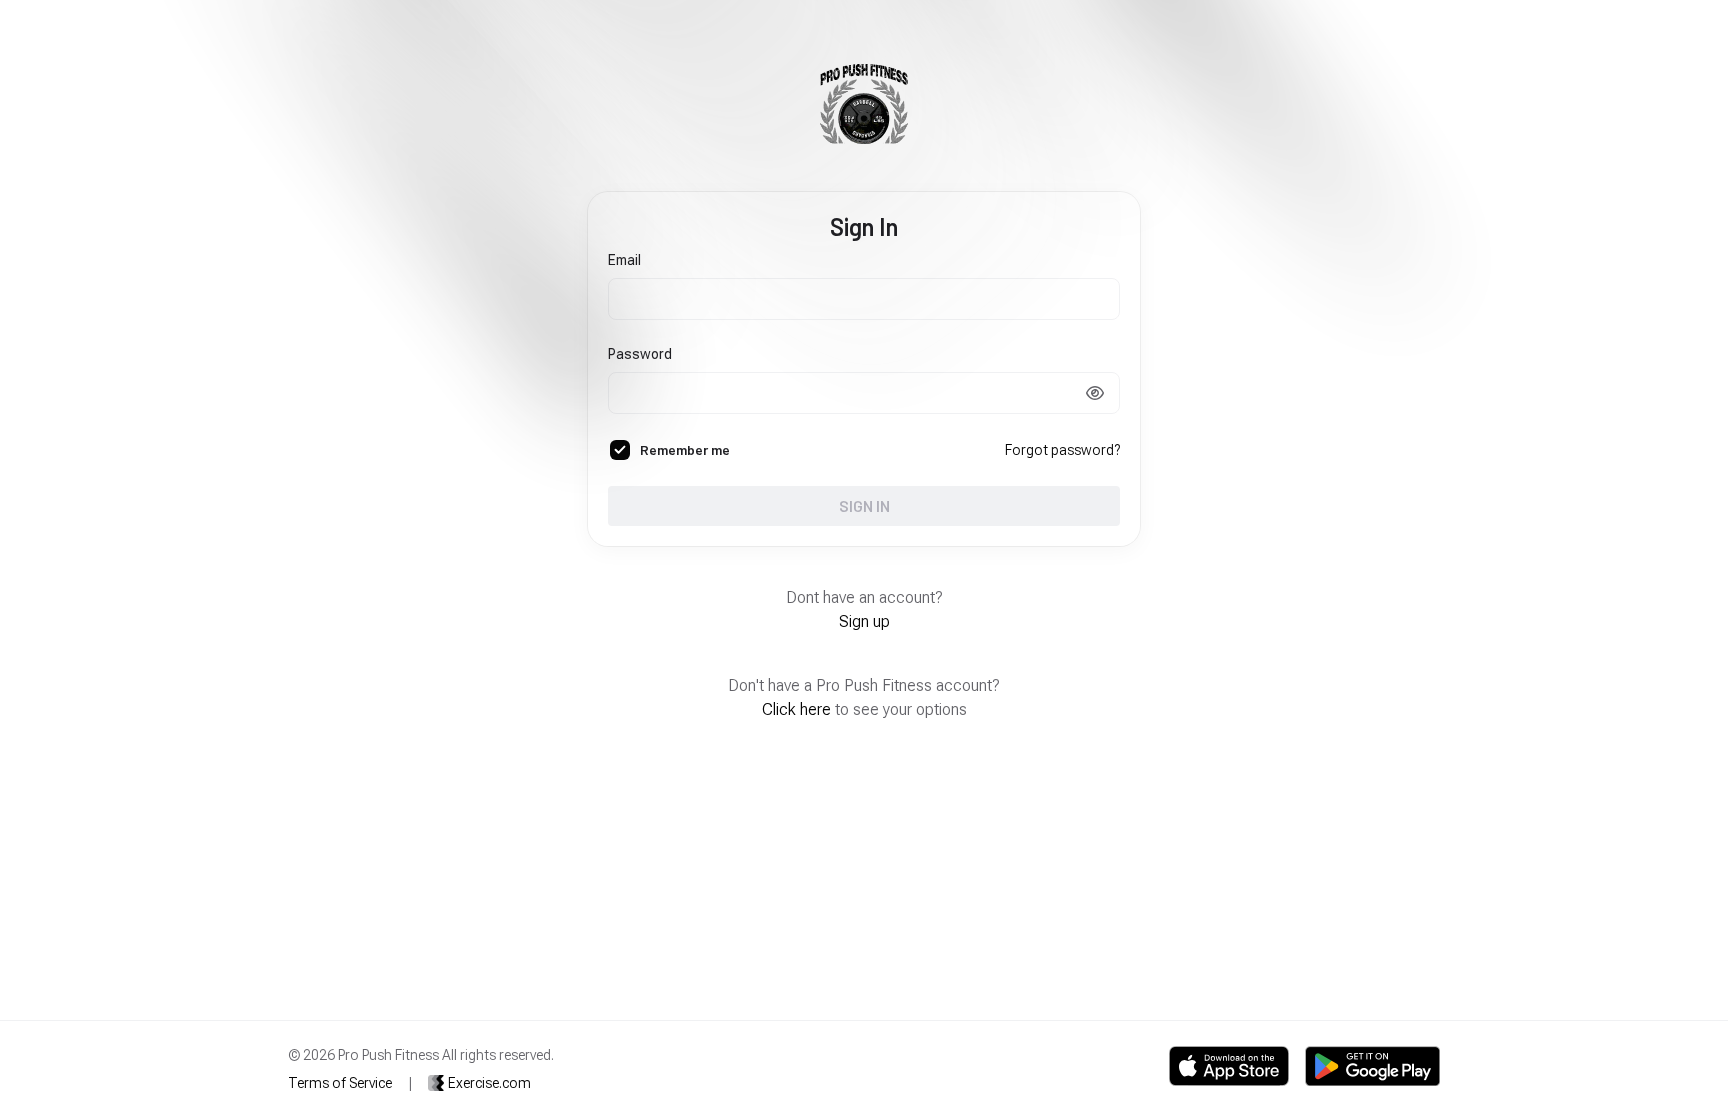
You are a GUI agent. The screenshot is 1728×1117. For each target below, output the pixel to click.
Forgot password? (1062, 450)
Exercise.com (489, 1083)
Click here (796, 709)
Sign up (864, 621)
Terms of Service (340, 1083)
